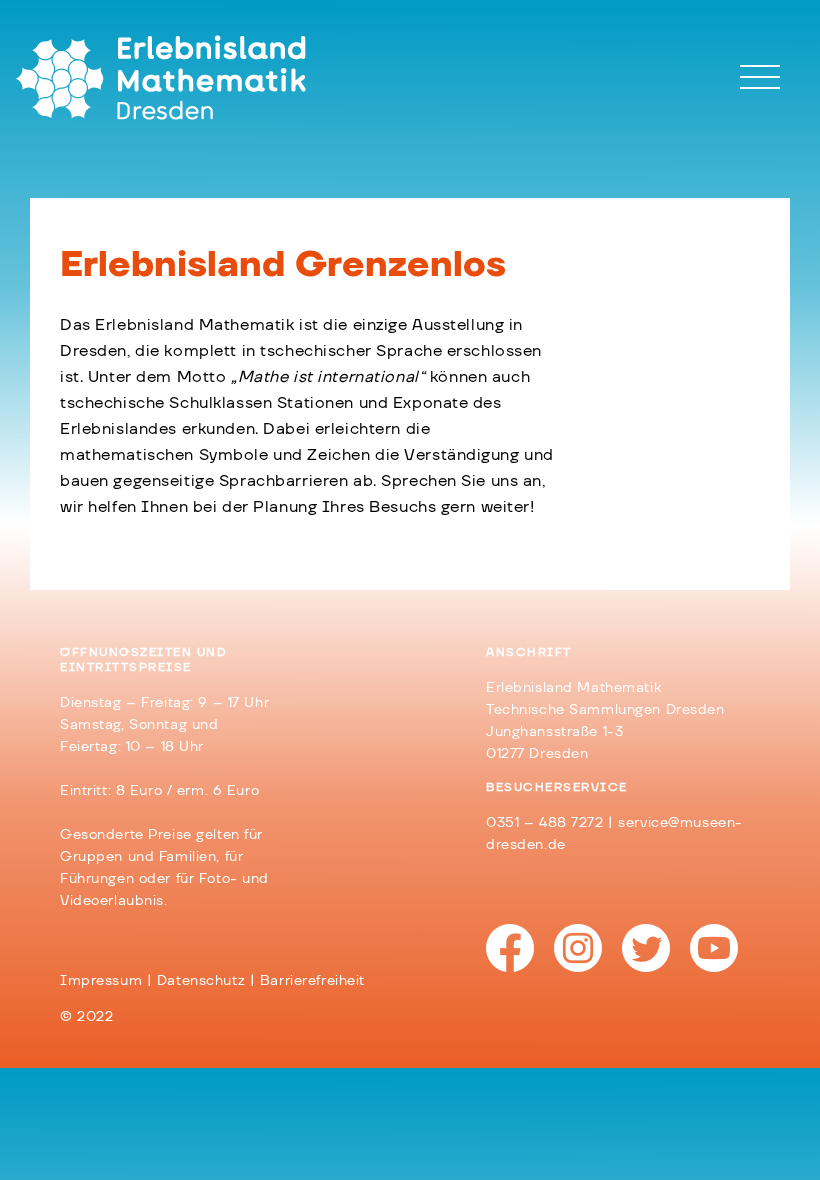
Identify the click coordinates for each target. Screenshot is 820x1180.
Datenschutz (201, 981)
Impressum (101, 981)
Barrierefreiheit (312, 981)
